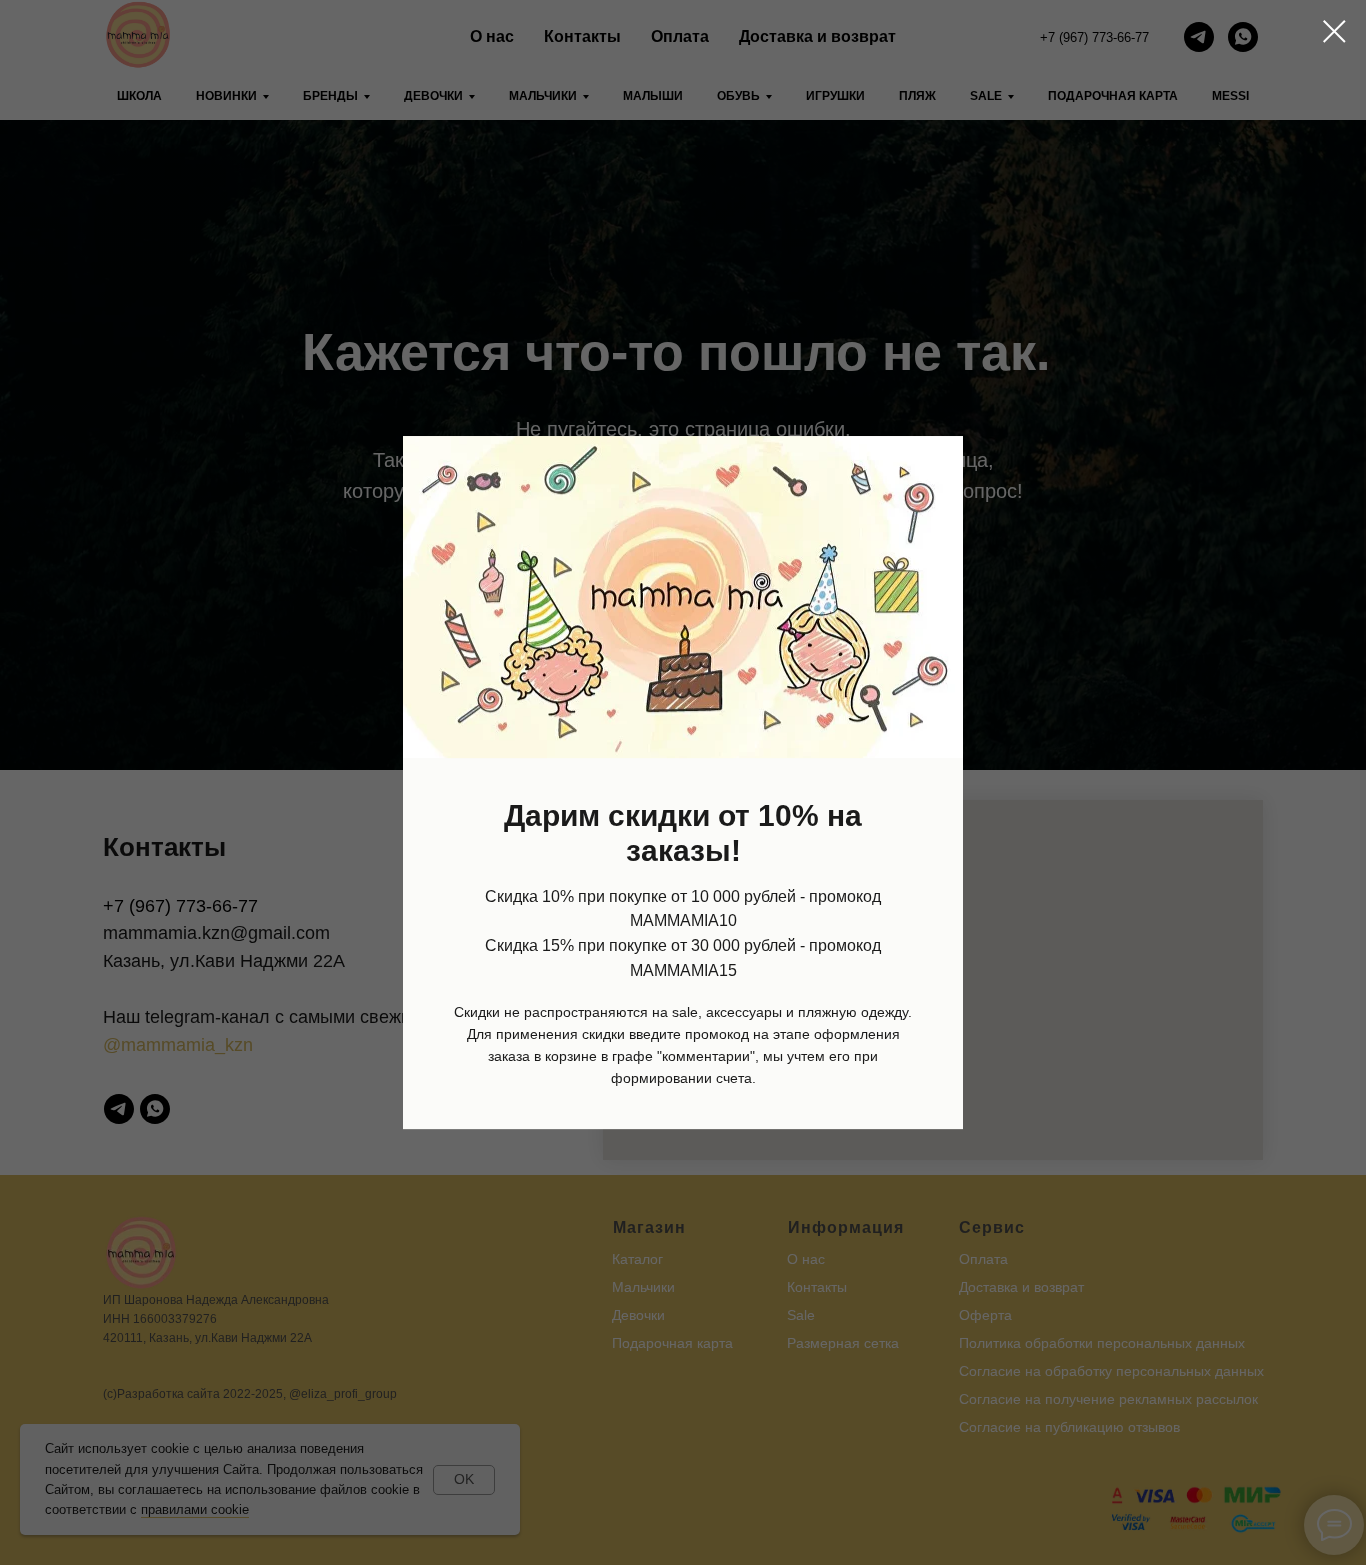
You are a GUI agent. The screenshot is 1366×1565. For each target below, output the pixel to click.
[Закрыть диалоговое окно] (1334, 31)
